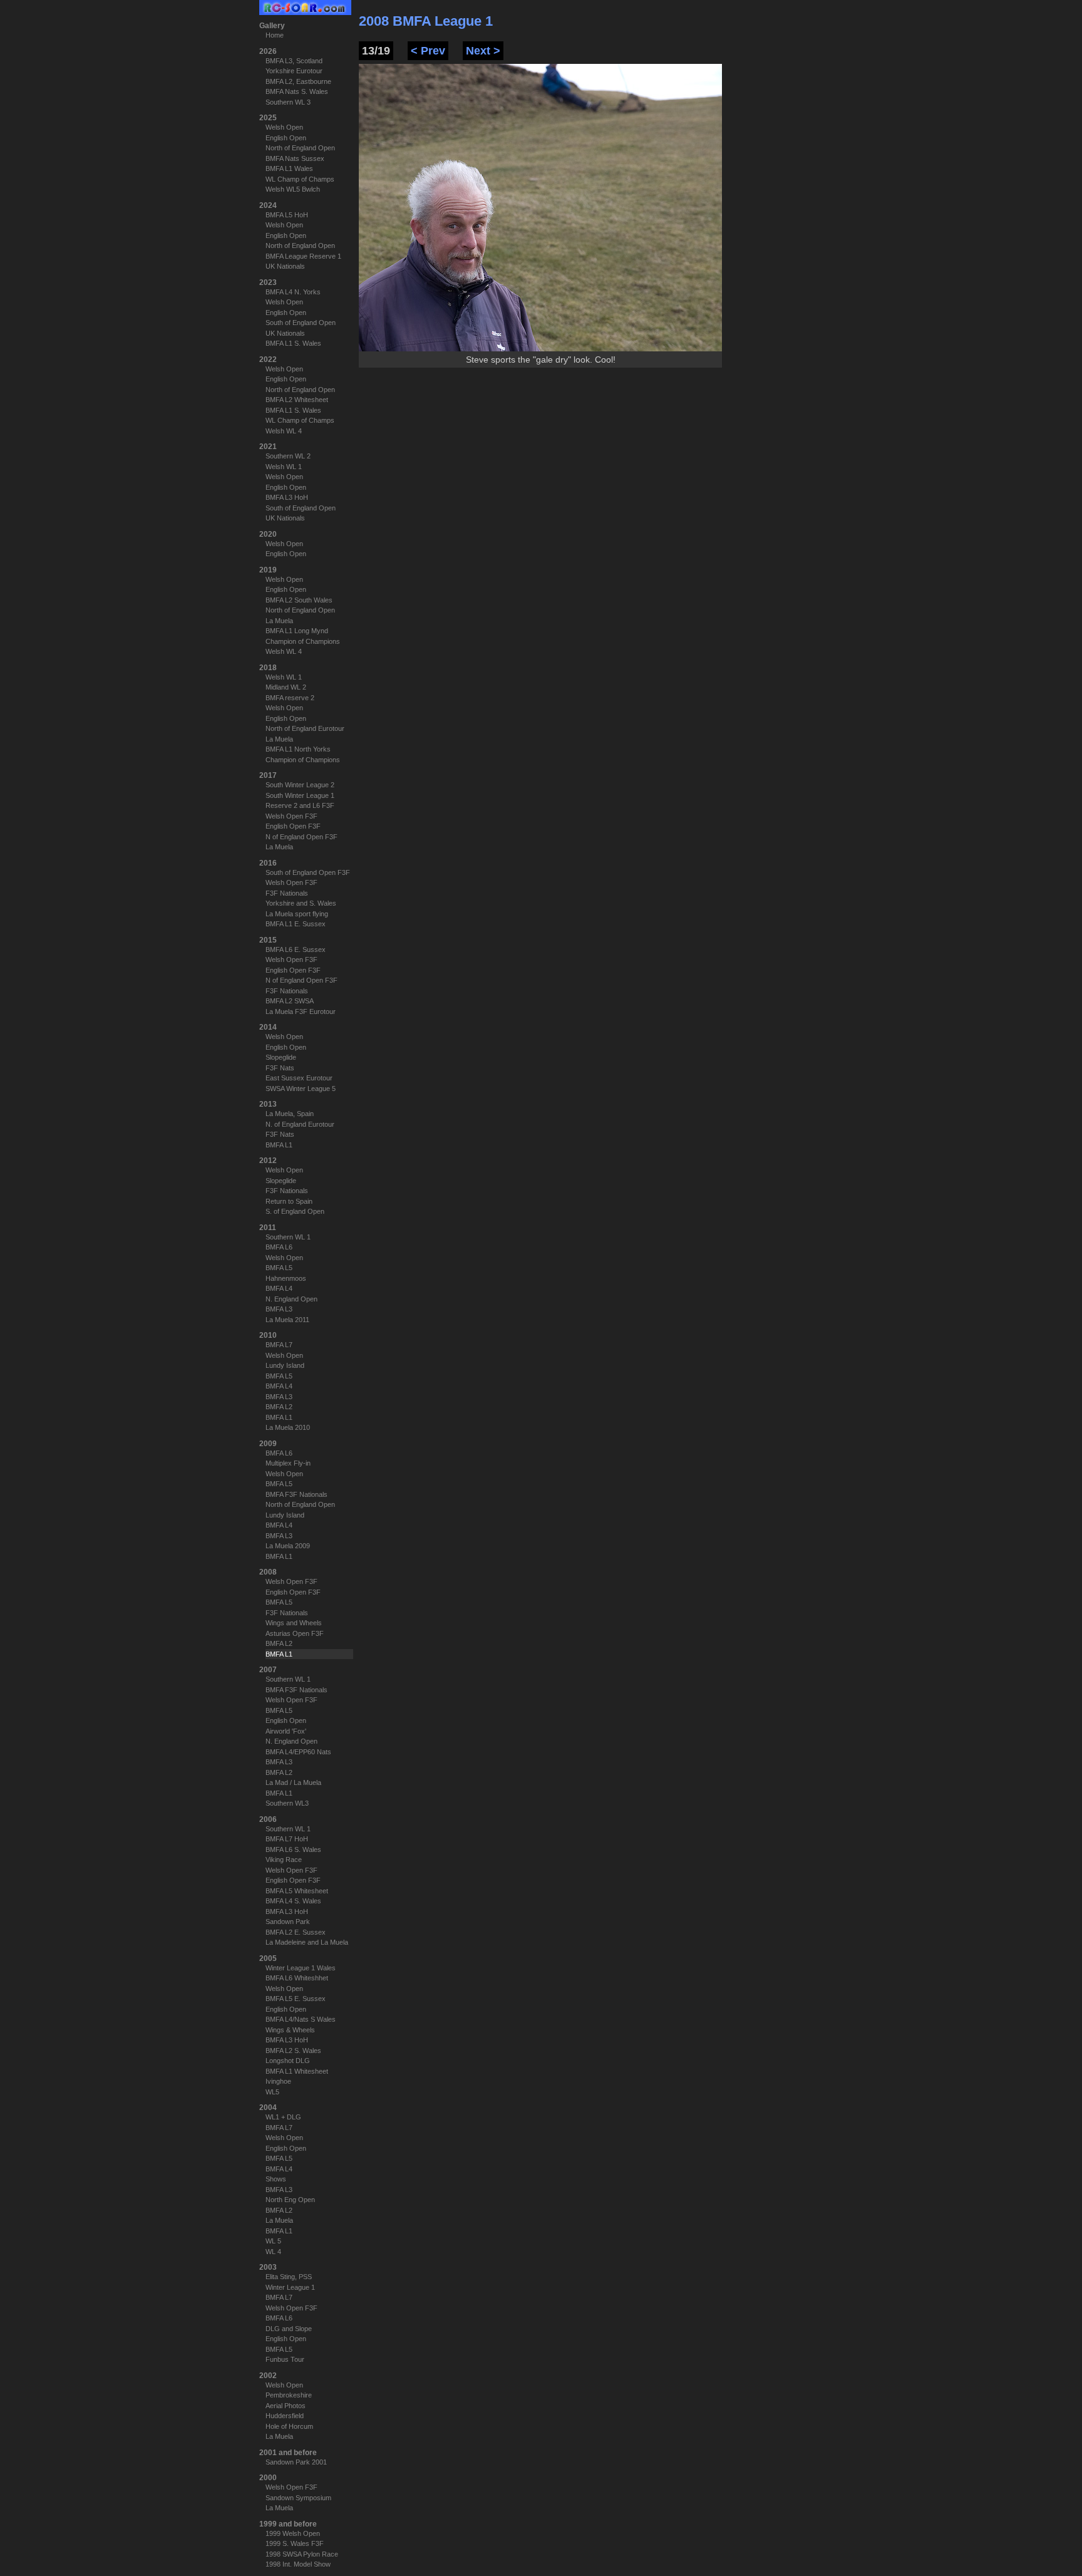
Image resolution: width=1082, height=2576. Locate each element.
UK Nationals (285, 266)
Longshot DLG (288, 2061)
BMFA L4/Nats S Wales (301, 2019)
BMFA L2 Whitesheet (297, 400)
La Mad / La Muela (293, 1782)
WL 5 (273, 2241)
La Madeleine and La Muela (307, 1942)
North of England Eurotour (305, 728)
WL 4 (273, 2252)
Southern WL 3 (288, 102)
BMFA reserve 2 (290, 698)
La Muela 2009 (288, 1546)
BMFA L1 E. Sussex (296, 924)
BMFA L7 (279, 1345)
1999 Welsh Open (293, 2533)
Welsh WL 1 (284, 467)
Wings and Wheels (294, 1623)
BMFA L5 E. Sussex (296, 1999)
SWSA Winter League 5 (301, 1089)
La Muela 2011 (287, 1320)
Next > (483, 51)
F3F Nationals (287, 893)
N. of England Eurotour (300, 1124)
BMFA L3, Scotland (294, 61)
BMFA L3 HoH (287, 497)
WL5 (272, 2092)
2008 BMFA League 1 (426, 21)
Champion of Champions (303, 641)
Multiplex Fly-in (288, 1463)
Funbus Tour (285, 2359)
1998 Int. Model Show (298, 2564)
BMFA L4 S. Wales (293, 1901)
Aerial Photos (286, 2406)
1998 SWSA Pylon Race (302, 2554)
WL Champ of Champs (300, 179)
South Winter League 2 (300, 785)
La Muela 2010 (288, 1427)
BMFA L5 (279, 1268)
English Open (286, 138)
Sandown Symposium (298, 2498)
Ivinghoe (278, 2081)
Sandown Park (288, 1922)
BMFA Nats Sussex (295, 158)
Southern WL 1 (288, 1237)
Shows (276, 2179)
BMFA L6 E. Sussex (296, 949)
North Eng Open (290, 2200)
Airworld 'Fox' (286, 1731)
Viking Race (284, 1860)
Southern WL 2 (288, 456)
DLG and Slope (289, 2329)
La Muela (279, 621)
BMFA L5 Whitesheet (297, 1891)
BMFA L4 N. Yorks (293, 292)
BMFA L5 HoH (287, 215)
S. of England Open (295, 1211)
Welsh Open (284, 127)
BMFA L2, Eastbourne (298, 81)
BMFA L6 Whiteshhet (297, 1978)
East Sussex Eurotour (299, 1078)
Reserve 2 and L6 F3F (300, 805)
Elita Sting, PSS (289, 2277)
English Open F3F (293, 826)
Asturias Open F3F (295, 1633)
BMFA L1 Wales (289, 168)
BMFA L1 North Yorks (298, 749)
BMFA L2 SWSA (290, 1001)
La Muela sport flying (297, 914)
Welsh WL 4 (284, 431)
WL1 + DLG (283, 2117)
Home (275, 35)
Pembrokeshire (289, 2395)
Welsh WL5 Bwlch (293, 189)
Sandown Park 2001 (296, 2462)
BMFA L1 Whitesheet (297, 2071)
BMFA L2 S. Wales (293, 2051)
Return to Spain (289, 1201)
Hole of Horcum (289, 2426)
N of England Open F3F (301, 837)
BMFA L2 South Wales (299, 600)
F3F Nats (280, 1068)
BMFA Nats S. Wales (297, 91)
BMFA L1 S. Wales (293, 343)
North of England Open (300, 148)
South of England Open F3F (308, 872)
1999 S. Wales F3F (295, 2543)
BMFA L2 (279, 1407)
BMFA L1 (279, 1145)
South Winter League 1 (300, 795)
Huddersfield (285, 2416)
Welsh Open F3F (291, 816)
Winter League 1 (290, 2287)
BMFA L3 (279, 1309)
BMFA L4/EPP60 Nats (298, 1752)
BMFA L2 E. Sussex (296, 1932)
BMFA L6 (279, 1247)
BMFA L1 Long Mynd (297, 631)
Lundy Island (285, 1365)
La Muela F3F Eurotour (301, 1011)
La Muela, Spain (290, 1114)
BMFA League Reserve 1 (303, 256)
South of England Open (301, 323)
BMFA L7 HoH (287, 1839)
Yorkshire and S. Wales (301, 903)
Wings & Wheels (290, 2030)
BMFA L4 (279, 1288)
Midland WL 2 (286, 687)
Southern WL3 (287, 1803)
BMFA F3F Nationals (296, 1494)
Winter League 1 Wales (301, 1968)
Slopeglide (281, 1057)
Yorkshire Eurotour (294, 71)
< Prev (428, 51)
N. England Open (291, 1299)
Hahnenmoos (286, 1278)
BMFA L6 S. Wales (293, 1849)
